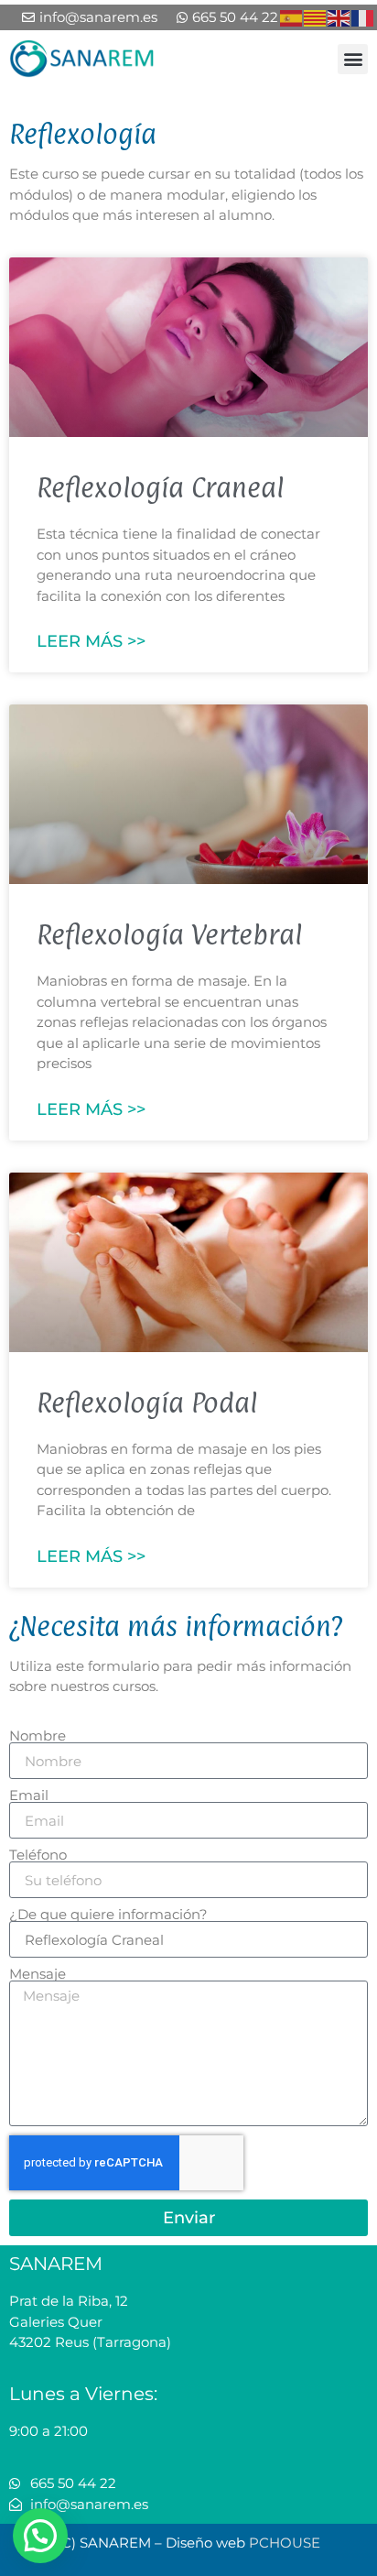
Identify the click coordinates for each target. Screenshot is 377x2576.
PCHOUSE (285, 2543)
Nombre (38, 1736)
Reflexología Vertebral (169, 934)
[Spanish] (292, 17)
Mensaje (38, 1974)
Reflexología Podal (147, 1403)
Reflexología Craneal (160, 487)
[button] (353, 59)
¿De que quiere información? (108, 1914)
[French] (363, 17)
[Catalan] (316, 17)
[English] (339, 17)
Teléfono (38, 1855)
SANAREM (56, 2264)
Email (29, 1795)
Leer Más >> (91, 641)
